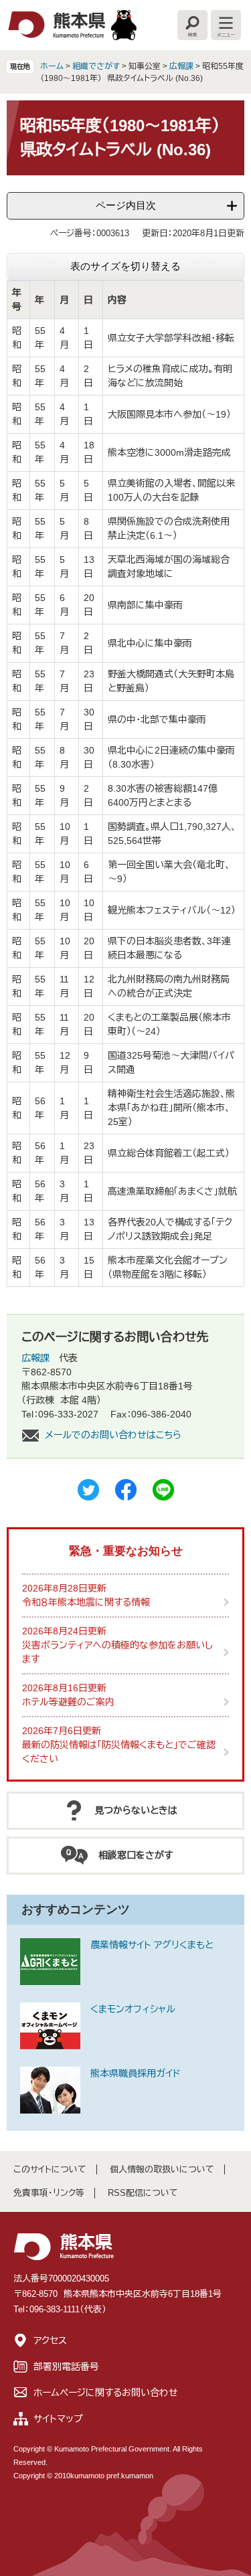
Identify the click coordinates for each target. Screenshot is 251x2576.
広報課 (181, 66)
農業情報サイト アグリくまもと (152, 1945)
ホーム (52, 66)
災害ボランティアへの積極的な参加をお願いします (117, 1652)
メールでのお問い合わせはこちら (113, 1435)
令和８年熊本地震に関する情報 (86, 1602)
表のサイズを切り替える (125, 266)
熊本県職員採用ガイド (136, 2073)
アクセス (50, 2340)
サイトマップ (58, 2419)
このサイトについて (50, 2169)
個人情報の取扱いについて (162, 2169)
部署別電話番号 (66, 2367)
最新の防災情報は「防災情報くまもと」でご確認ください (119, 1752)
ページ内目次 (126, 205)
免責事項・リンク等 (49, 2193)
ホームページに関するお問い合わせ (106, 2393)
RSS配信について (143, 2193)
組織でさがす (96, 66)
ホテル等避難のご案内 (68, 1702)
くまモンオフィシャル (133, 2009)
